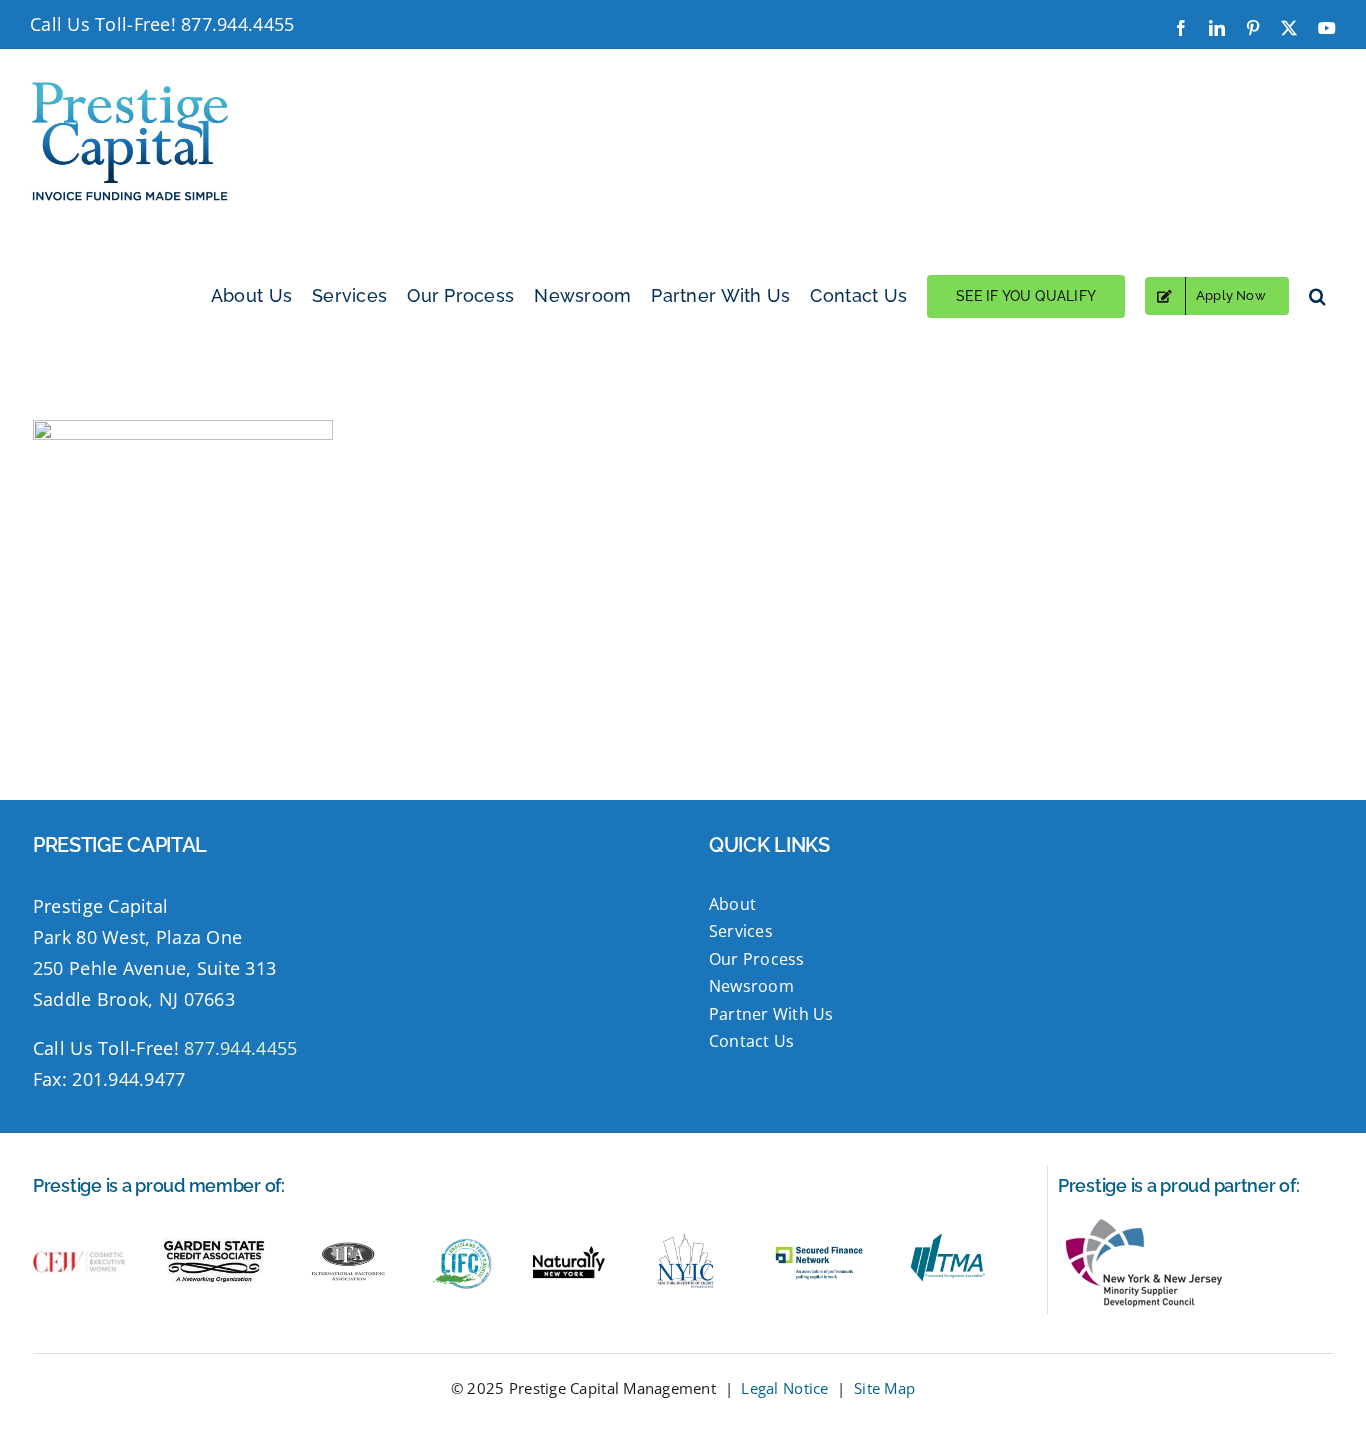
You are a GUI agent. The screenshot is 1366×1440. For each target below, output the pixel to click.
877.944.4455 (237, 24)
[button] (1317, 296)
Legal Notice (784, 1388)
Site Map (884, 1388)
